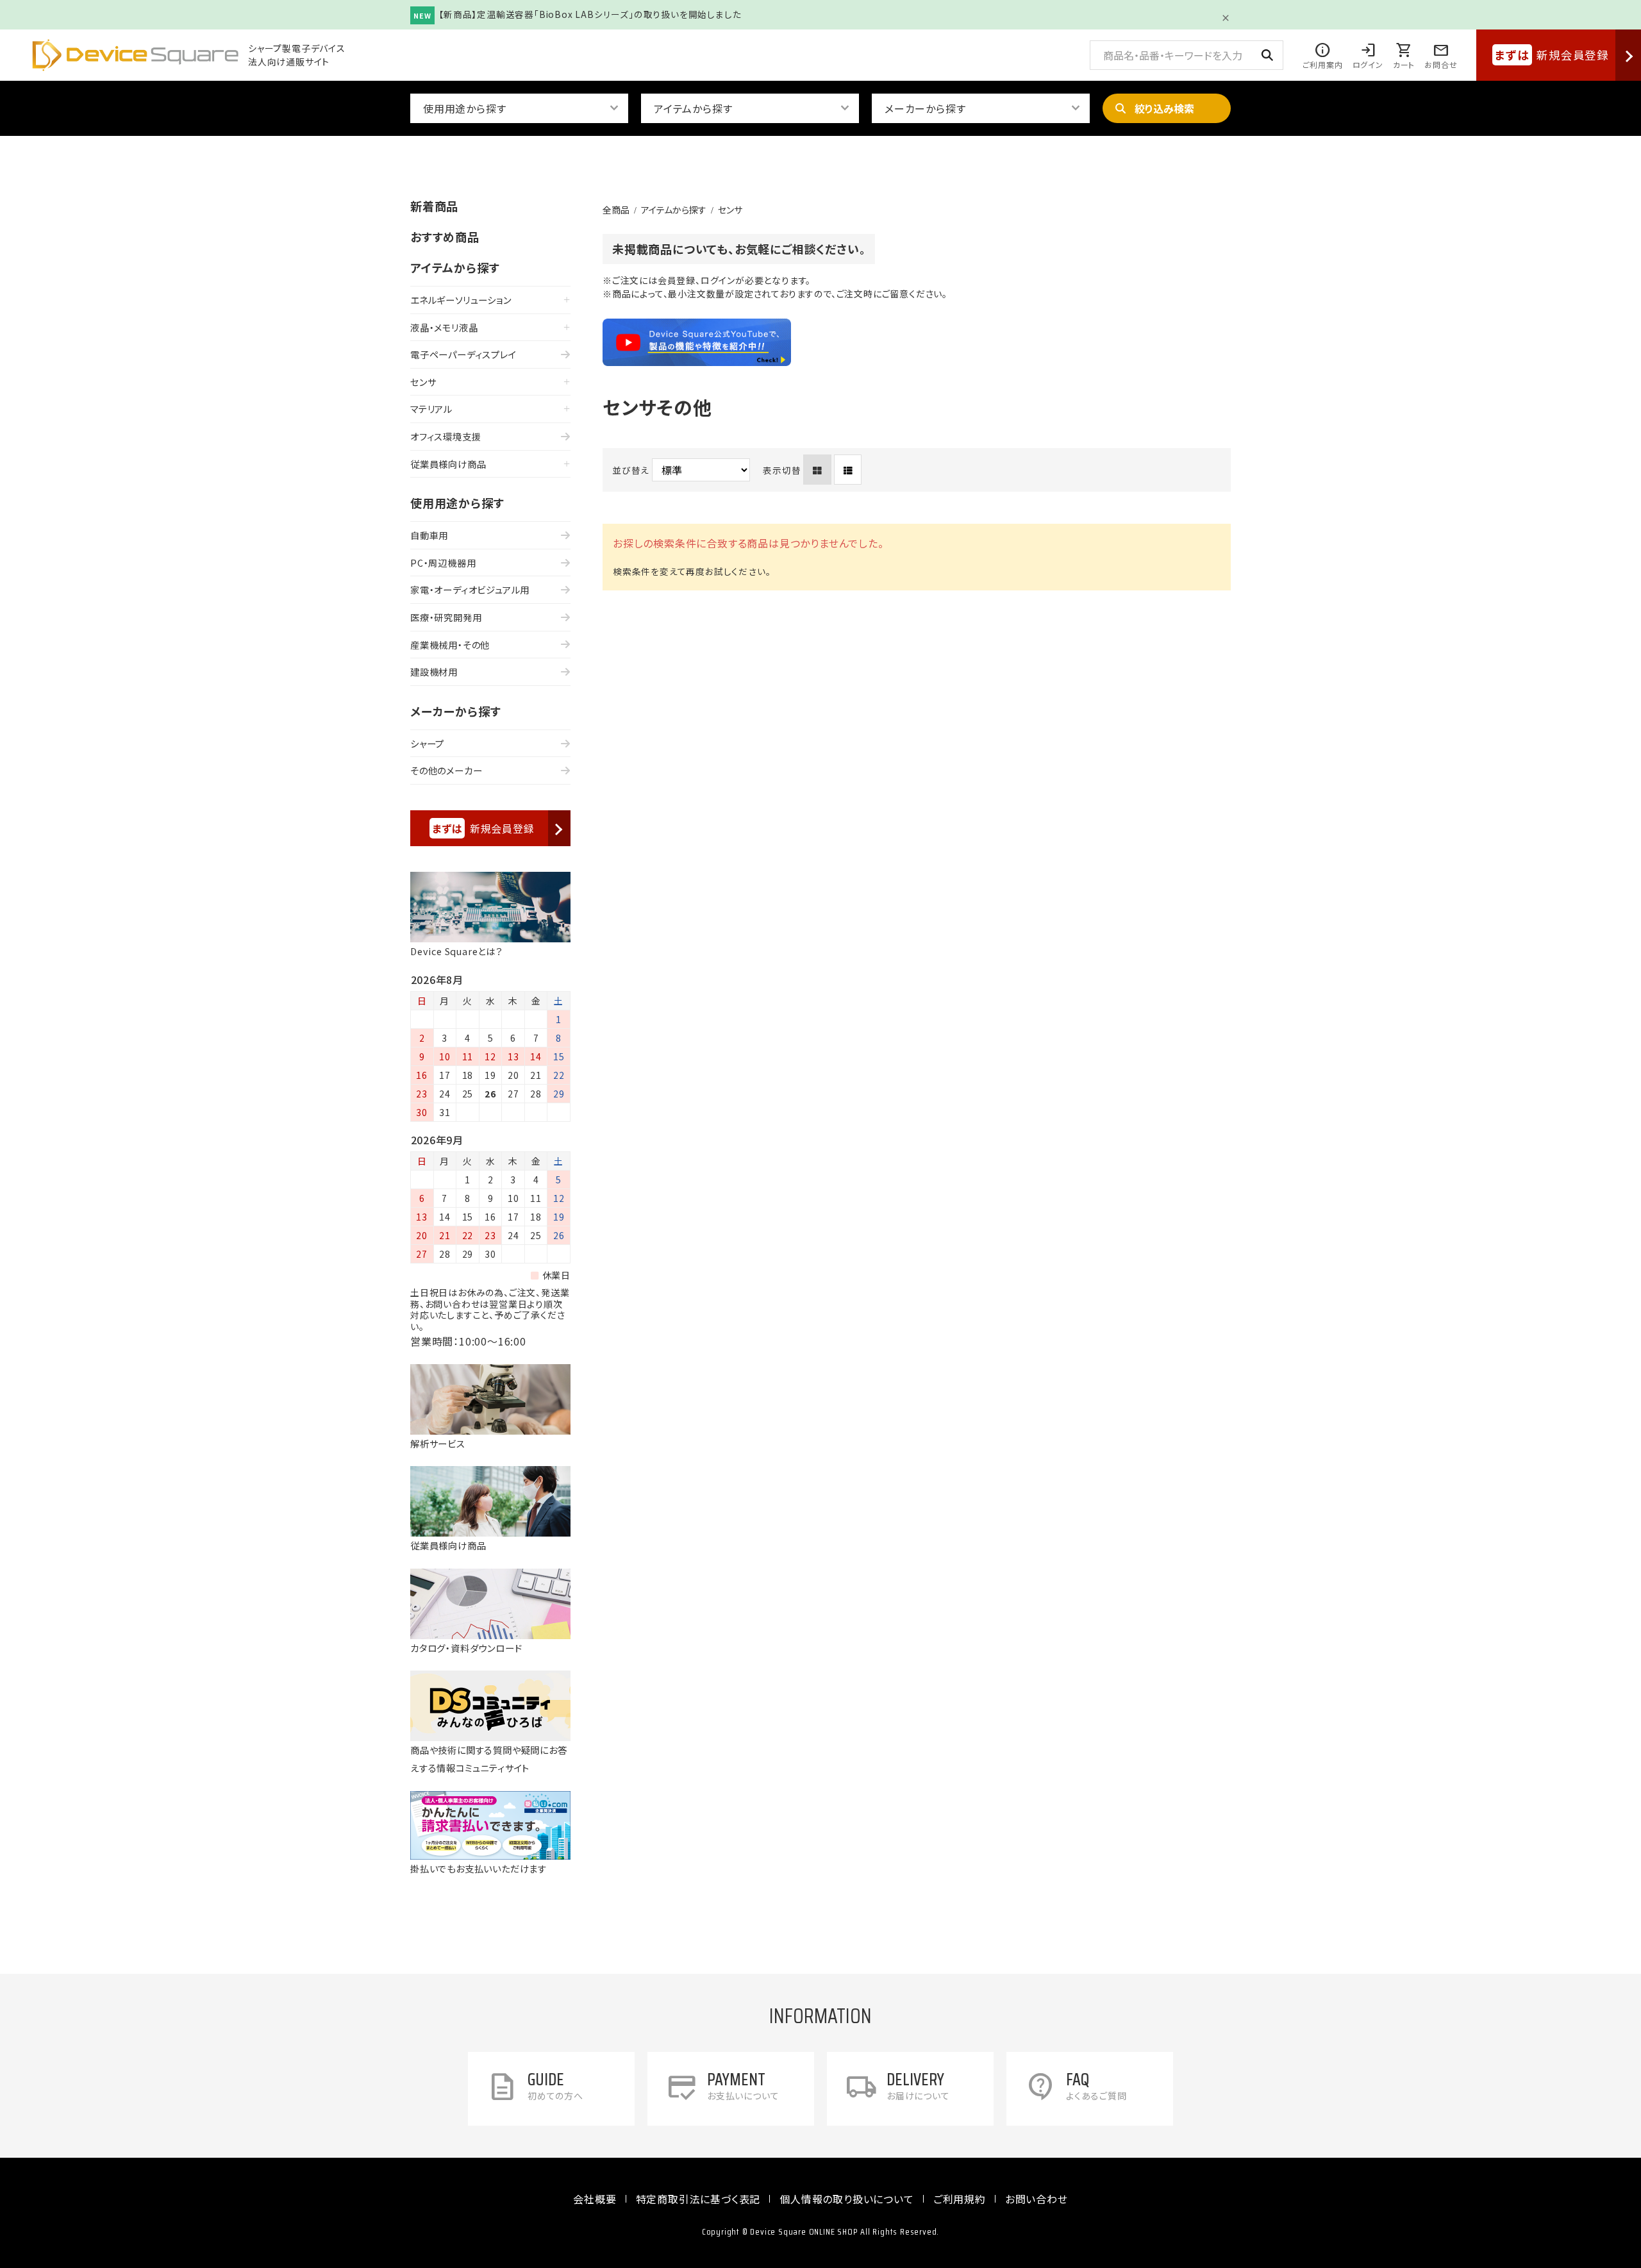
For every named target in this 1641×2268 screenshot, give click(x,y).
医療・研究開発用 (446, 617)
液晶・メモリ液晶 (444, 327)
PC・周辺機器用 (443, 563)
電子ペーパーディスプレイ (463, 354)
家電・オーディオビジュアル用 (470, 589)
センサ (730, 210)
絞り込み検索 (1164, 108)
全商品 (616, 210)
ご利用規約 (960, 2199)
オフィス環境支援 (446, 436)
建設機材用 (434, 671)
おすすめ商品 (445, 237)
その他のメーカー (446, 770)
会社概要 (595, 2199)
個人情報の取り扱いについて (846, 2199)
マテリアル (431, 409)
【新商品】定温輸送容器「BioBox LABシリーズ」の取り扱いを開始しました (590, 14)
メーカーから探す (455, 711)
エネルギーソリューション (461, 300)
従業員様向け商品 (448, 464)
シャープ (427, 743)
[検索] (1267, 55)
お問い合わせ (1037, 2199)
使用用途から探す (457, 503)
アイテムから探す (674, 210)
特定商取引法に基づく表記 (698, 2199)
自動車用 (429, 535)
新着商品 (434, 206)
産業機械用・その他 (450, 645)
